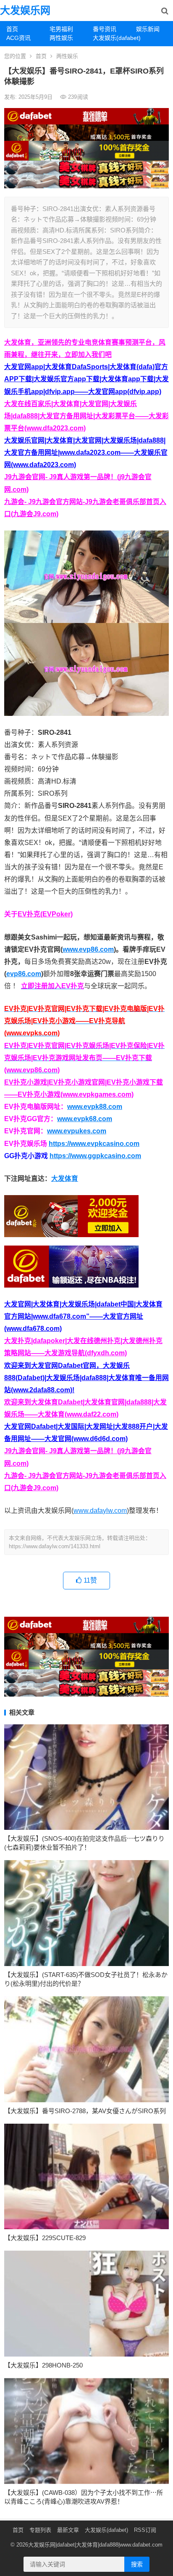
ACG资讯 (18, 38)
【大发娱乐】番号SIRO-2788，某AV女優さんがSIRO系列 (85, 2111)
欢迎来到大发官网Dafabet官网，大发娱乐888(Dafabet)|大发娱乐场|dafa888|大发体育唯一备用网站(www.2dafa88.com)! (86, 1378)
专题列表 (40, 2530)
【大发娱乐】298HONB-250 (43, 2365)
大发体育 (65, 1178)
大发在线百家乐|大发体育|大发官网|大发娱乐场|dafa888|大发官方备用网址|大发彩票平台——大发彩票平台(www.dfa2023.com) (86, 416)
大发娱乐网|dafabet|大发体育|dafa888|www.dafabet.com (95, 2545)
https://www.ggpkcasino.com (95, 1156)
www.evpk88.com (95, 1107)
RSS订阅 (145, 2530)
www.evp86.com (88, 949)
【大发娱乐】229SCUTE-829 (45, 2238)
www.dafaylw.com (100, 1511)
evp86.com (24, 974)
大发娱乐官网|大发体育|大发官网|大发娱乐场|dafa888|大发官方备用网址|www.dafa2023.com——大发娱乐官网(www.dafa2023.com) (86, 453)
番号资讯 (105, 29)
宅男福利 (61, 29)
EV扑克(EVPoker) (45, 914)
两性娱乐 (61, 38)
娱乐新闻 (148, 29)
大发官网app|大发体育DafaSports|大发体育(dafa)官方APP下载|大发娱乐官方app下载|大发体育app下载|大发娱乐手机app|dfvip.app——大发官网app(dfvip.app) (86, 379)
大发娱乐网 (25, 10)
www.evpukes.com (77, 1131)
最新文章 (68, 2530)
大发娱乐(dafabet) (111, 38)
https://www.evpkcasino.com (94, 1144)
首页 (12, 29)
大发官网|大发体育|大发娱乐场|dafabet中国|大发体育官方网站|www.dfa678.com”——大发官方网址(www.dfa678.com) (83, 1316)
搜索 (137, 2564)
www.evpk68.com (85, 1119)
